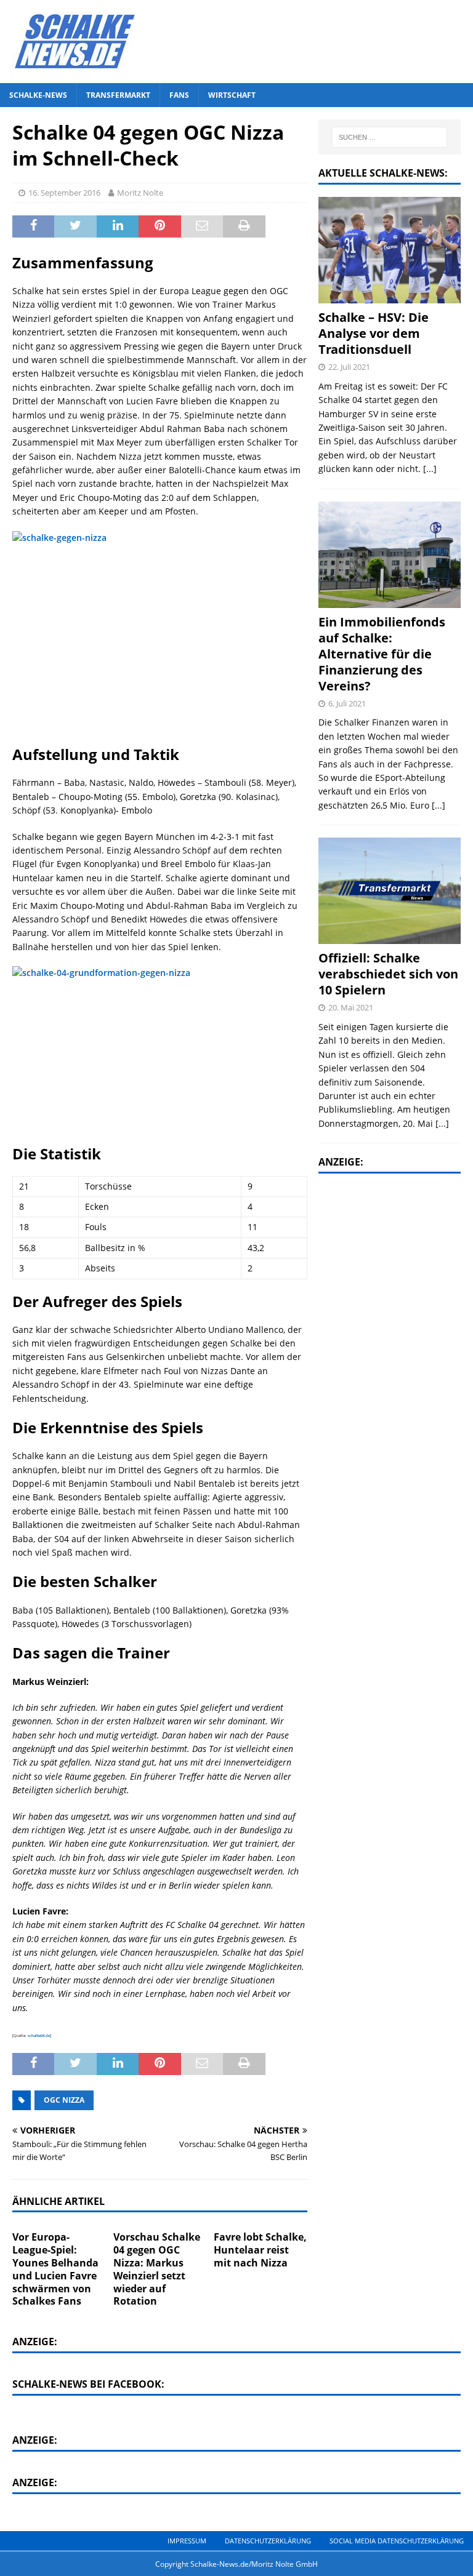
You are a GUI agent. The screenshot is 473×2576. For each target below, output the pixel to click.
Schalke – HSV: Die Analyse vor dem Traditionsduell (374, 333)
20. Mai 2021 (351, 1007)
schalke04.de (39, 2036)
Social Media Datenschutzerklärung (397, 2541)
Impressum (187, 2541)
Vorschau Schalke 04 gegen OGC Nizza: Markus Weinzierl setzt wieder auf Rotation (157, 2269)
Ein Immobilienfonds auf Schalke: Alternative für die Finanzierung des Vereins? (382, 654)
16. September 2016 (64, 193)
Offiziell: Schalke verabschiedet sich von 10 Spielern (388, 974)
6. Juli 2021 (347, 703)
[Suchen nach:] (390, 137)
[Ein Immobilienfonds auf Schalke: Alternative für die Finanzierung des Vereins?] (389, 555)
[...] (430, 469)
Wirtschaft (232, 95)
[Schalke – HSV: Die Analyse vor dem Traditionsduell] (389, 250)
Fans (179, 95)
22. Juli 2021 (349, 367)
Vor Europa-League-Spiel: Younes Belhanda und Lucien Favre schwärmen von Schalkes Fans (55, 2269)
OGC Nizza (64, 2100)
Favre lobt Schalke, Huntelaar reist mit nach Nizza (260, 2250)
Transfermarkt (118, 95)
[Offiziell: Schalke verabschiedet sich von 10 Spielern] (389, 891)
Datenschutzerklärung (268, 2541)
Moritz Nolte (140, 193)
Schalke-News (38, 95)
